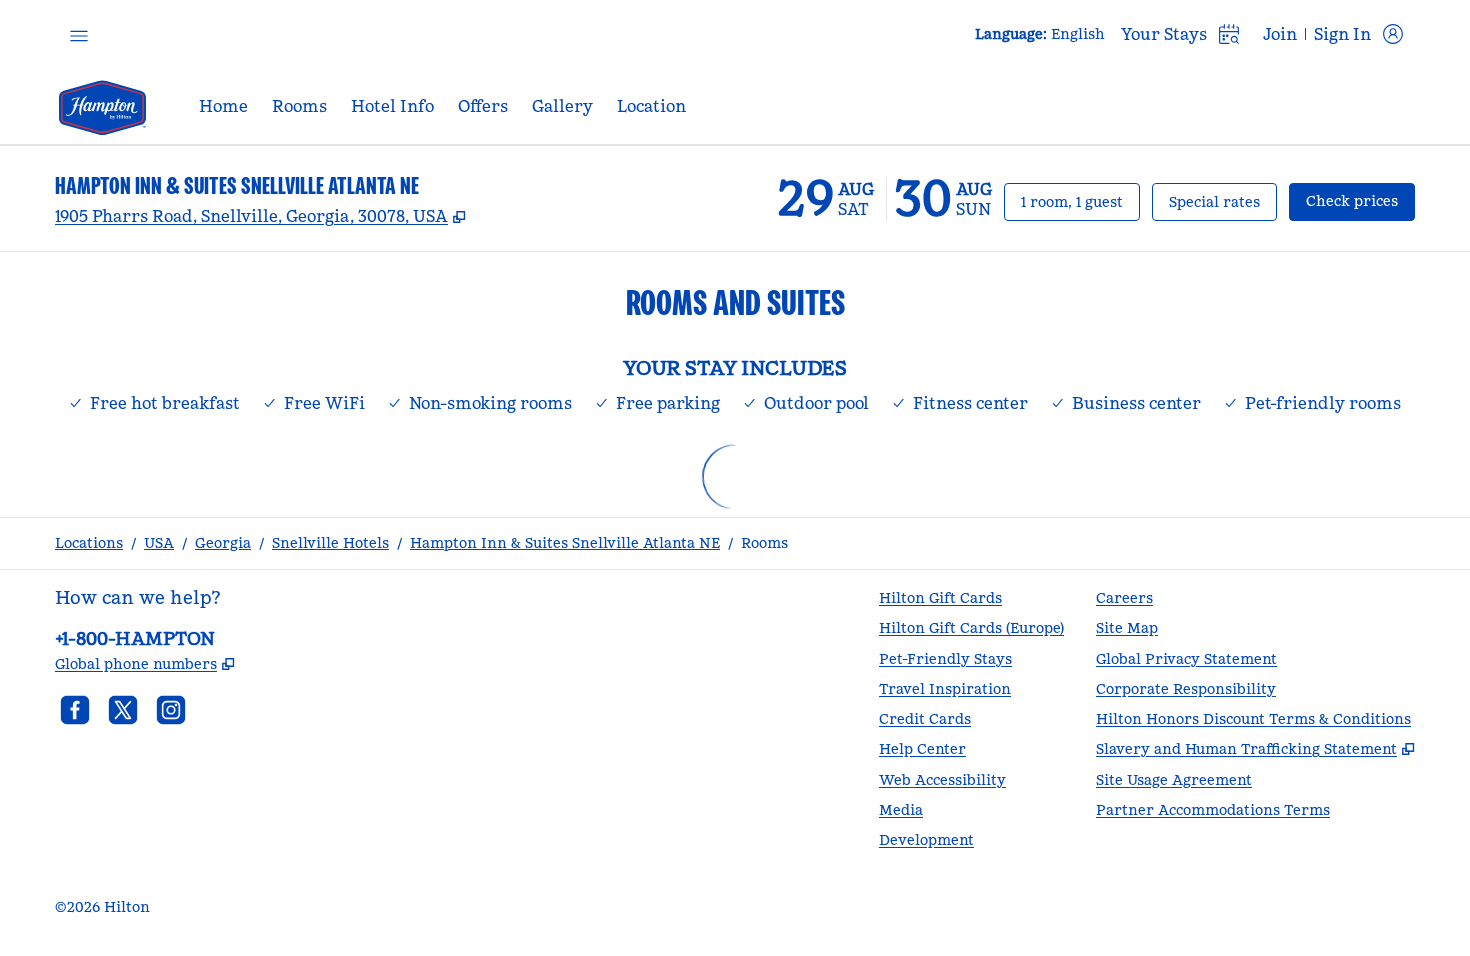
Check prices (1360, 200)
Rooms (764, 543)
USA (159, 543)
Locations (89, 543)
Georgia (223, 543)
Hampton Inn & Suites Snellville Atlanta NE (565, 543)
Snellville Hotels (330, 543)
